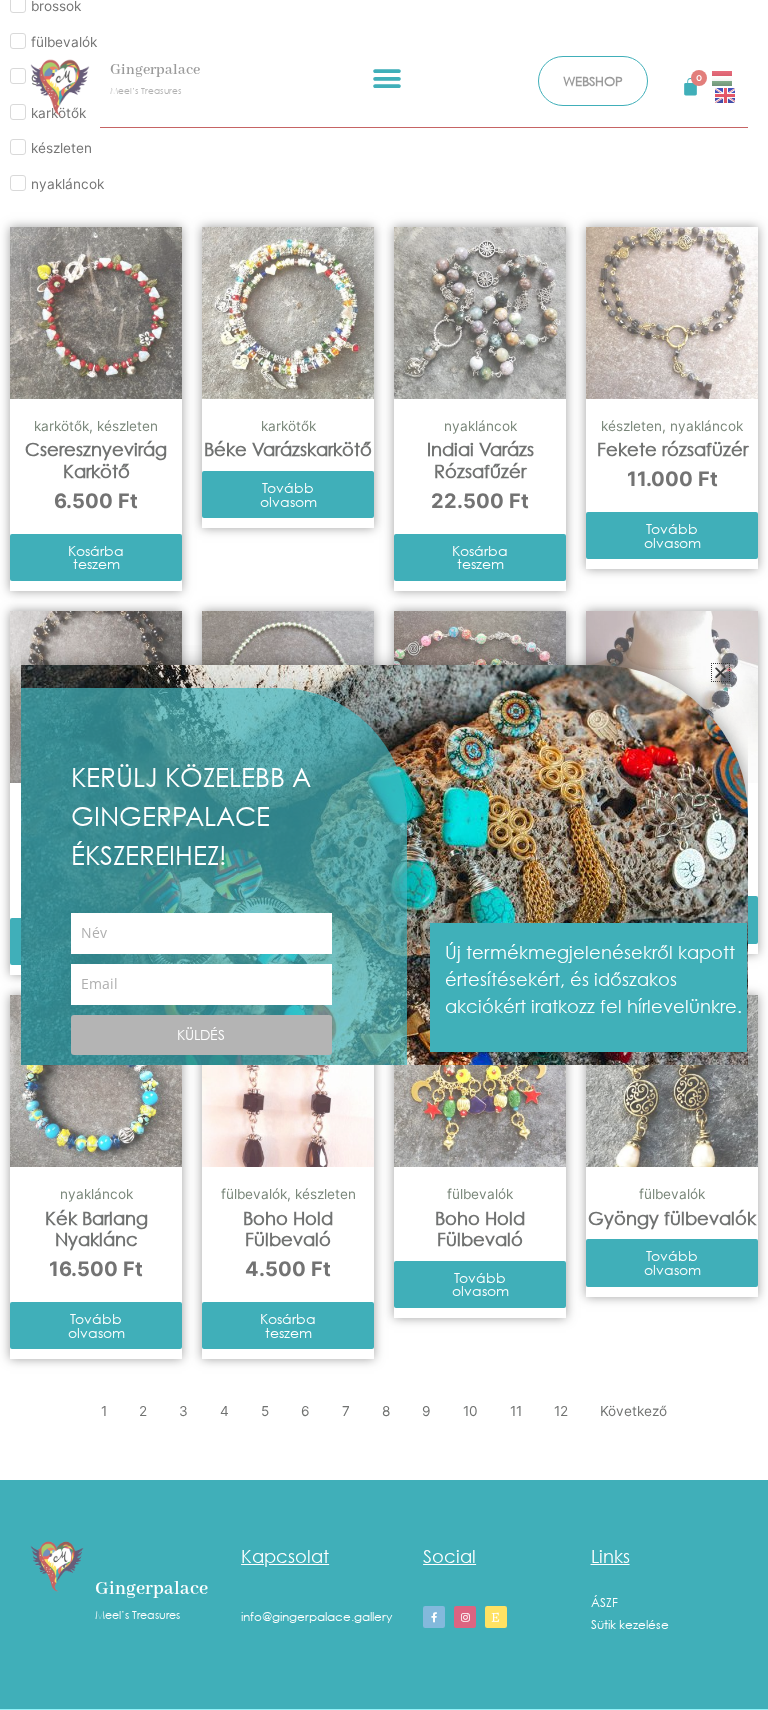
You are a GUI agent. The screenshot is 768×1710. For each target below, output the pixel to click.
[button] (720, 672)
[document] (384, 855)
